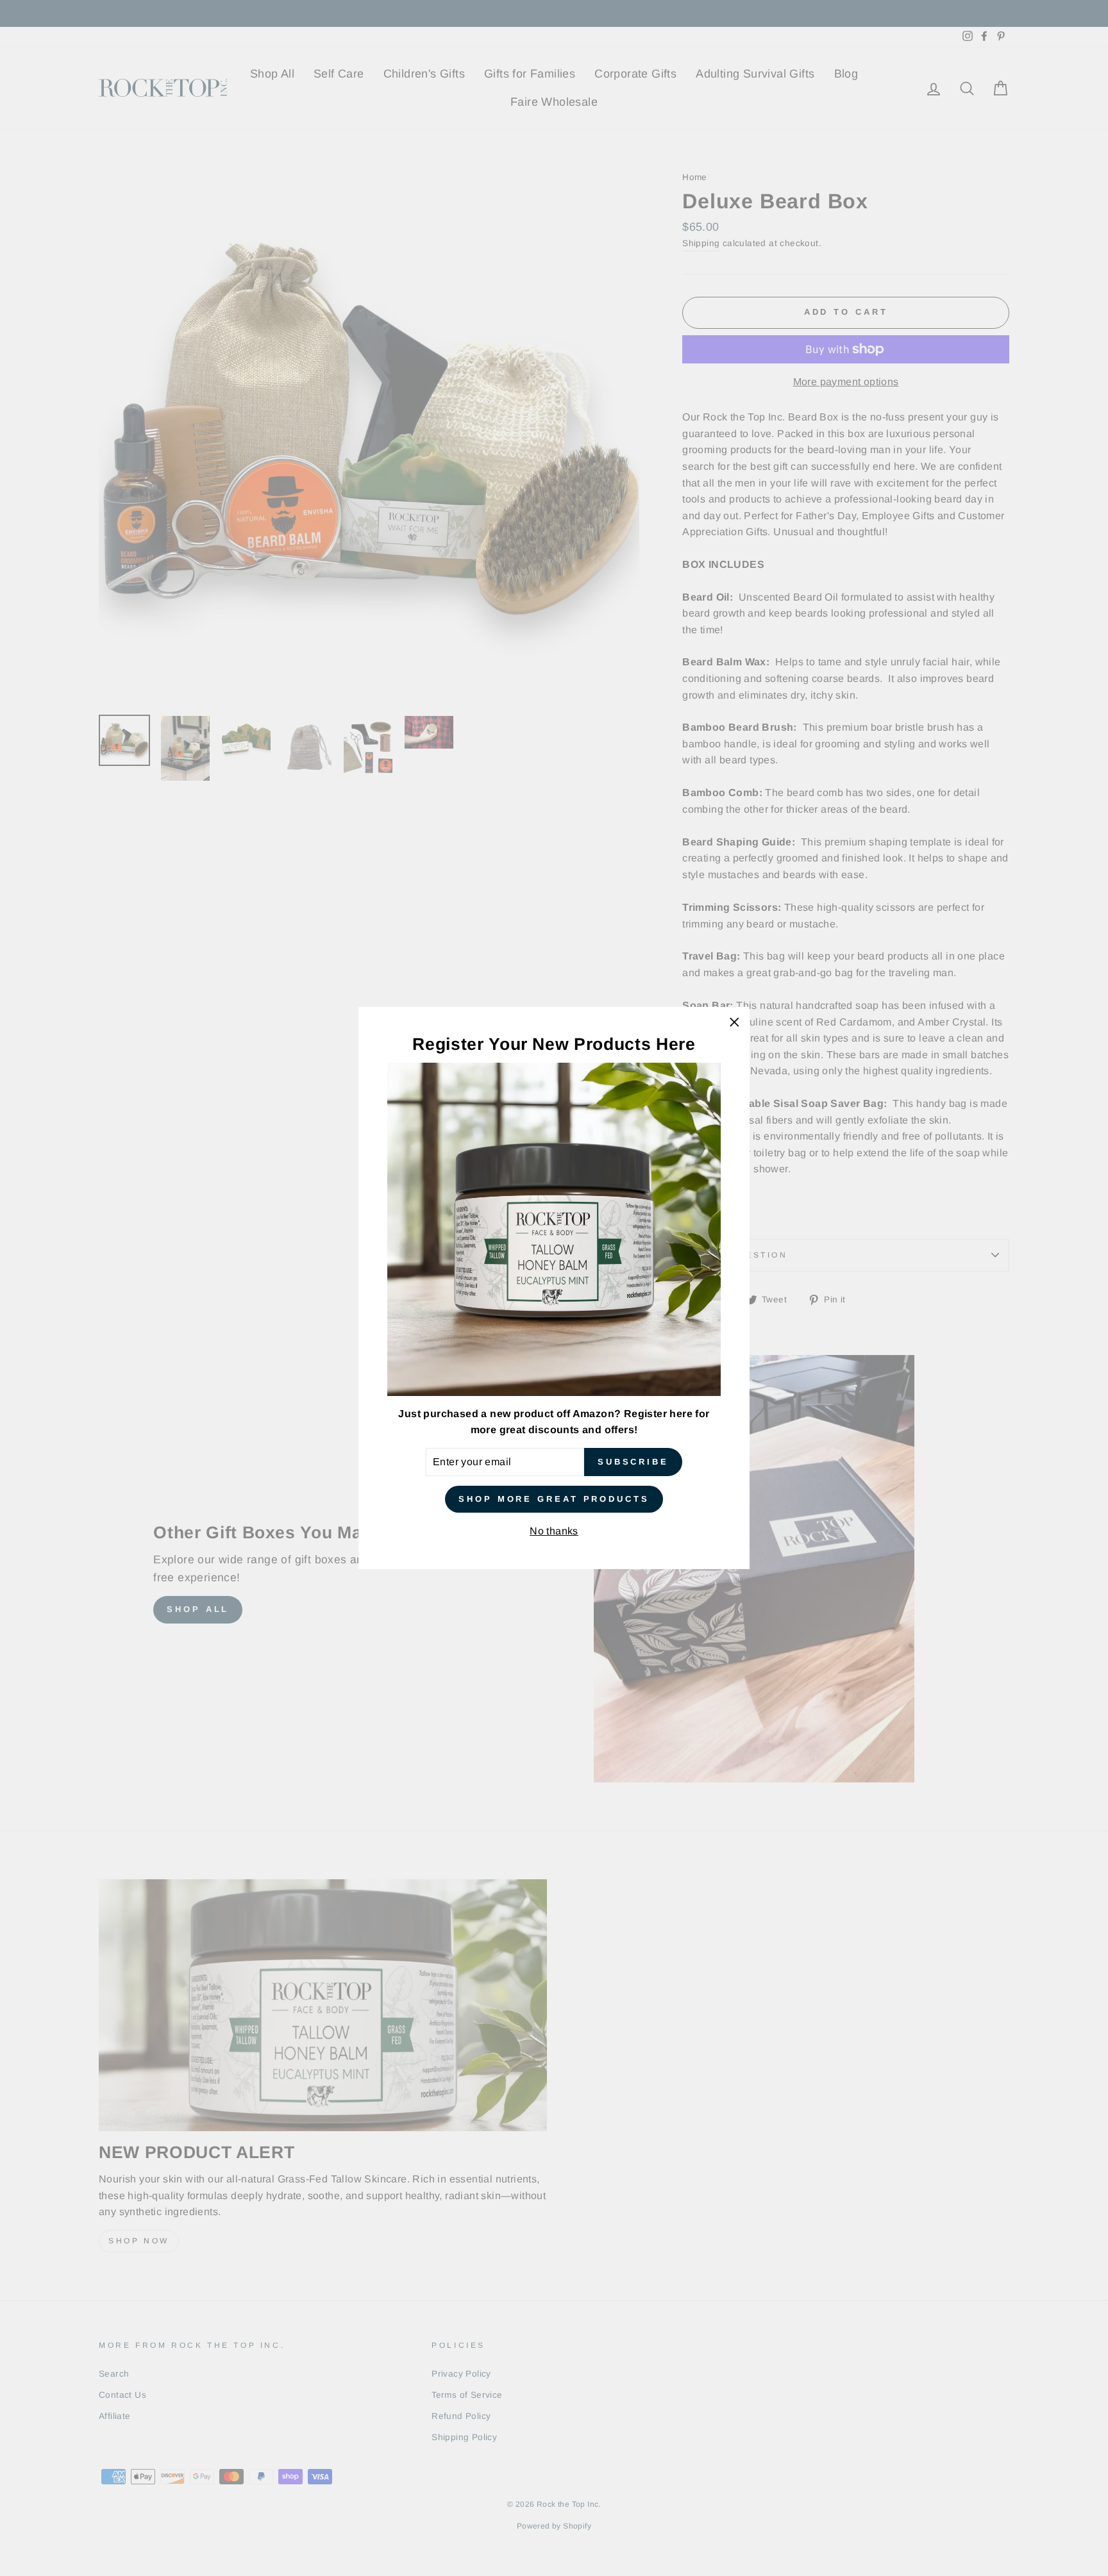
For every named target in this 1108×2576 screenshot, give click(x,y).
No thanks (554, 1531)
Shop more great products (554, 1499)
